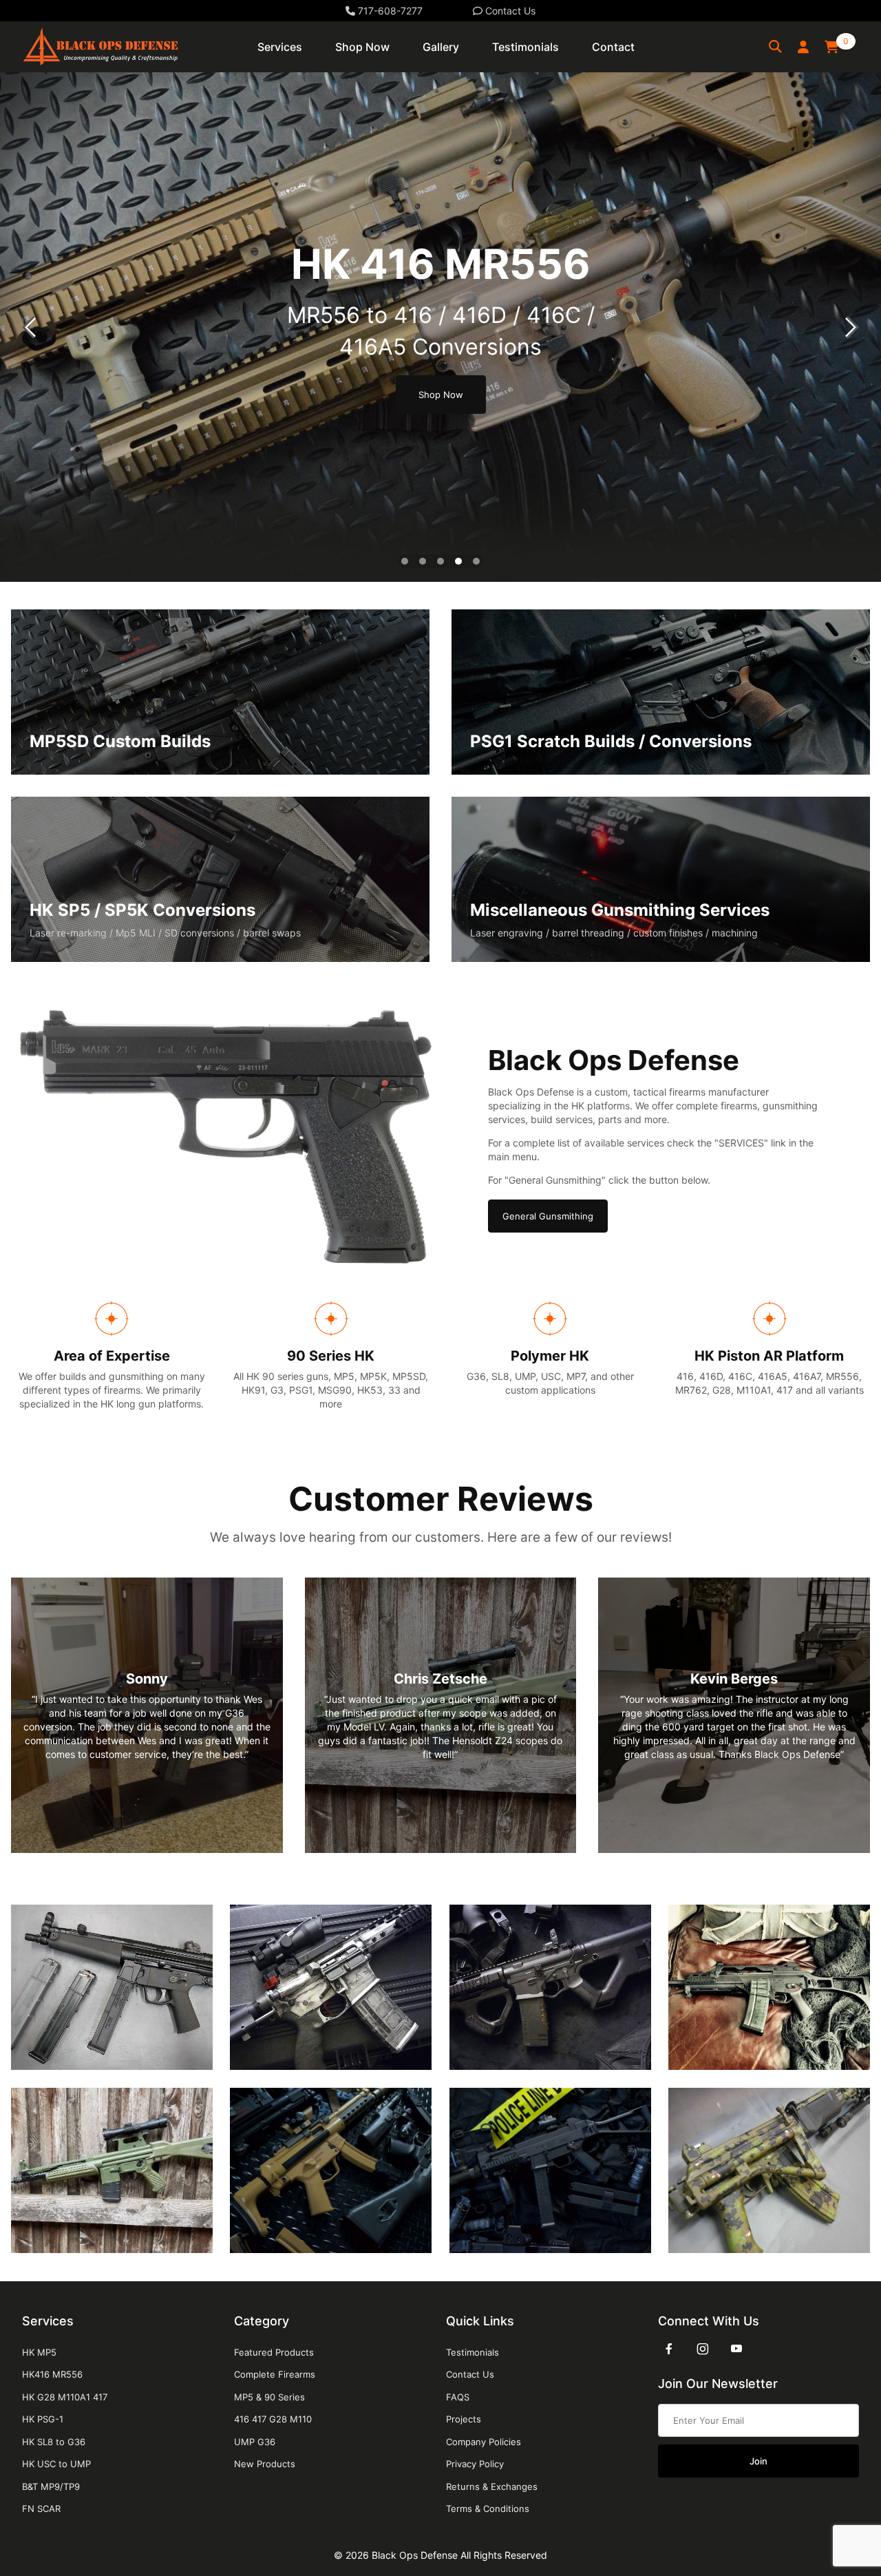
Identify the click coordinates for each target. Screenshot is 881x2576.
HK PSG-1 (43, 2419)
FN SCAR (41, 2509)
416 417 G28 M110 (273, 2419)
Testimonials (473, 2352)
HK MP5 (39, 2352)
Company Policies (484, 2442)
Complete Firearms (275, 2374)
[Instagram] (703, 2349)
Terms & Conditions (488, 2509)
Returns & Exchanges (492, 2486)
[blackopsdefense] (100, 46)
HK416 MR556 (52, 2374)
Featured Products (274, 2352)
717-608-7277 (389, 11)
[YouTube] (736, 2349)
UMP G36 (255, 2442)
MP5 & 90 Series (269, 2397)
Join (758, 2461)
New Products (265, 2464)
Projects (464, 2419)
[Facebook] (669, 2349)
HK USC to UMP (56, 2464)
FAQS (458, 2397)
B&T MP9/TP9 (51, 2486)
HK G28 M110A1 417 (65, 2397)
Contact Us (509, 11)
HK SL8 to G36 (54, 2442)
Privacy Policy (475, 2464)
